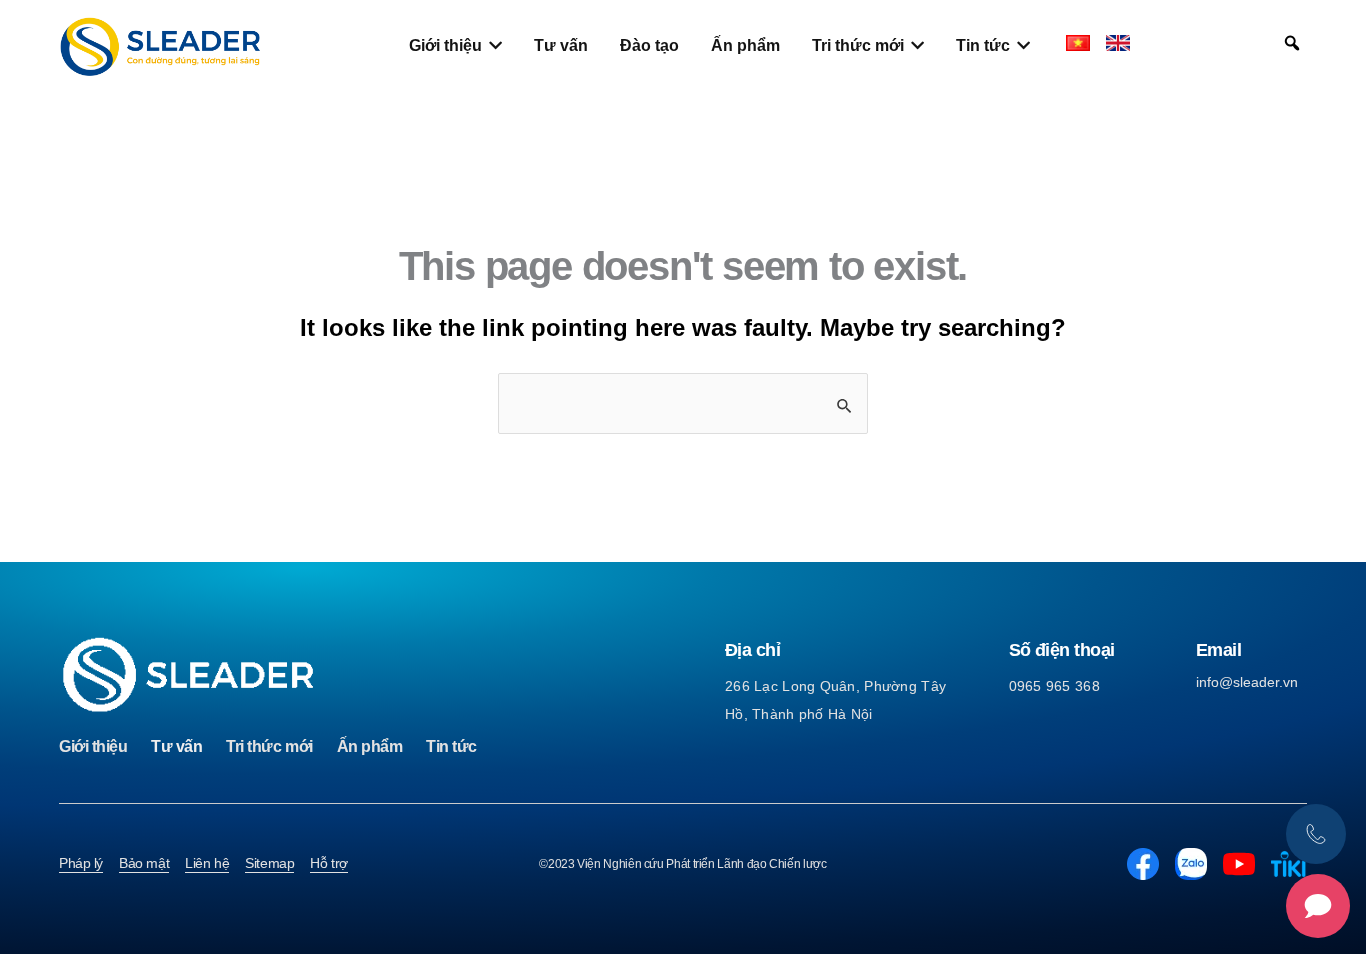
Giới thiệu (93, 746)
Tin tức (451, 746)
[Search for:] (683, 403)
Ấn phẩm (370, 746)
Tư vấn (176, 746)
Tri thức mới (269, 746)
